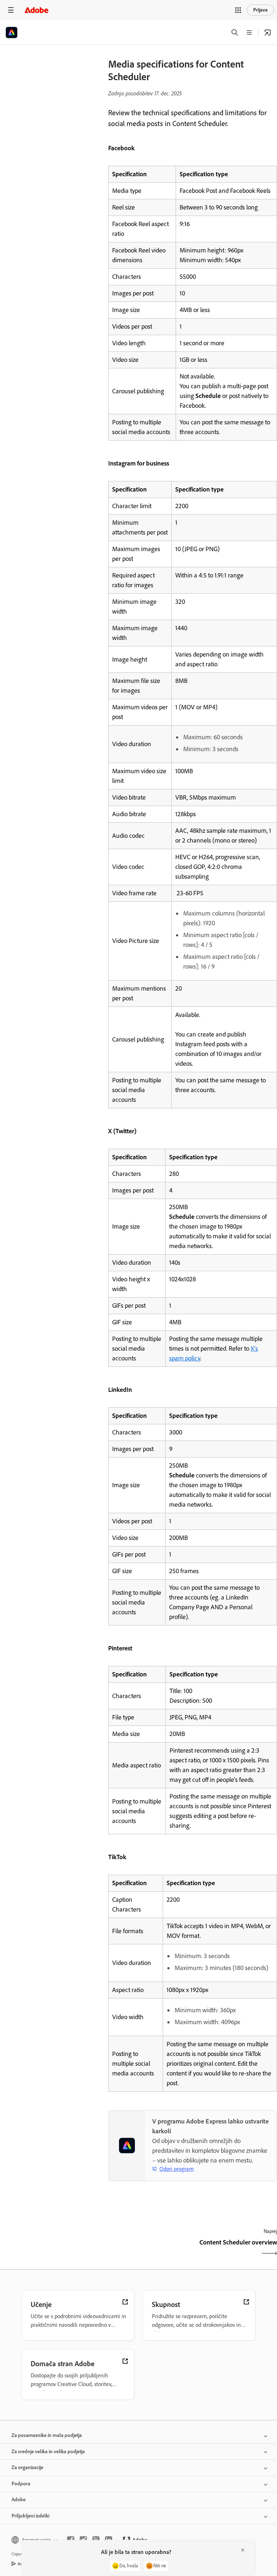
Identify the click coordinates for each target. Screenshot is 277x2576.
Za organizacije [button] (27, 2467)
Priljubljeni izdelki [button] (30, 2516)
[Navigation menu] (11, 10)
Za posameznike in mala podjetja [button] (47, 2435)
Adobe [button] (19, 2500)
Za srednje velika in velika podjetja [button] (48, 2452)
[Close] (243, 2550)
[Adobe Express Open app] (268, 33)
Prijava (260, 10)
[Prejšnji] (150, 2249)
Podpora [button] (21, 2484)
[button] (238, 10)
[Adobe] (36, 10)
